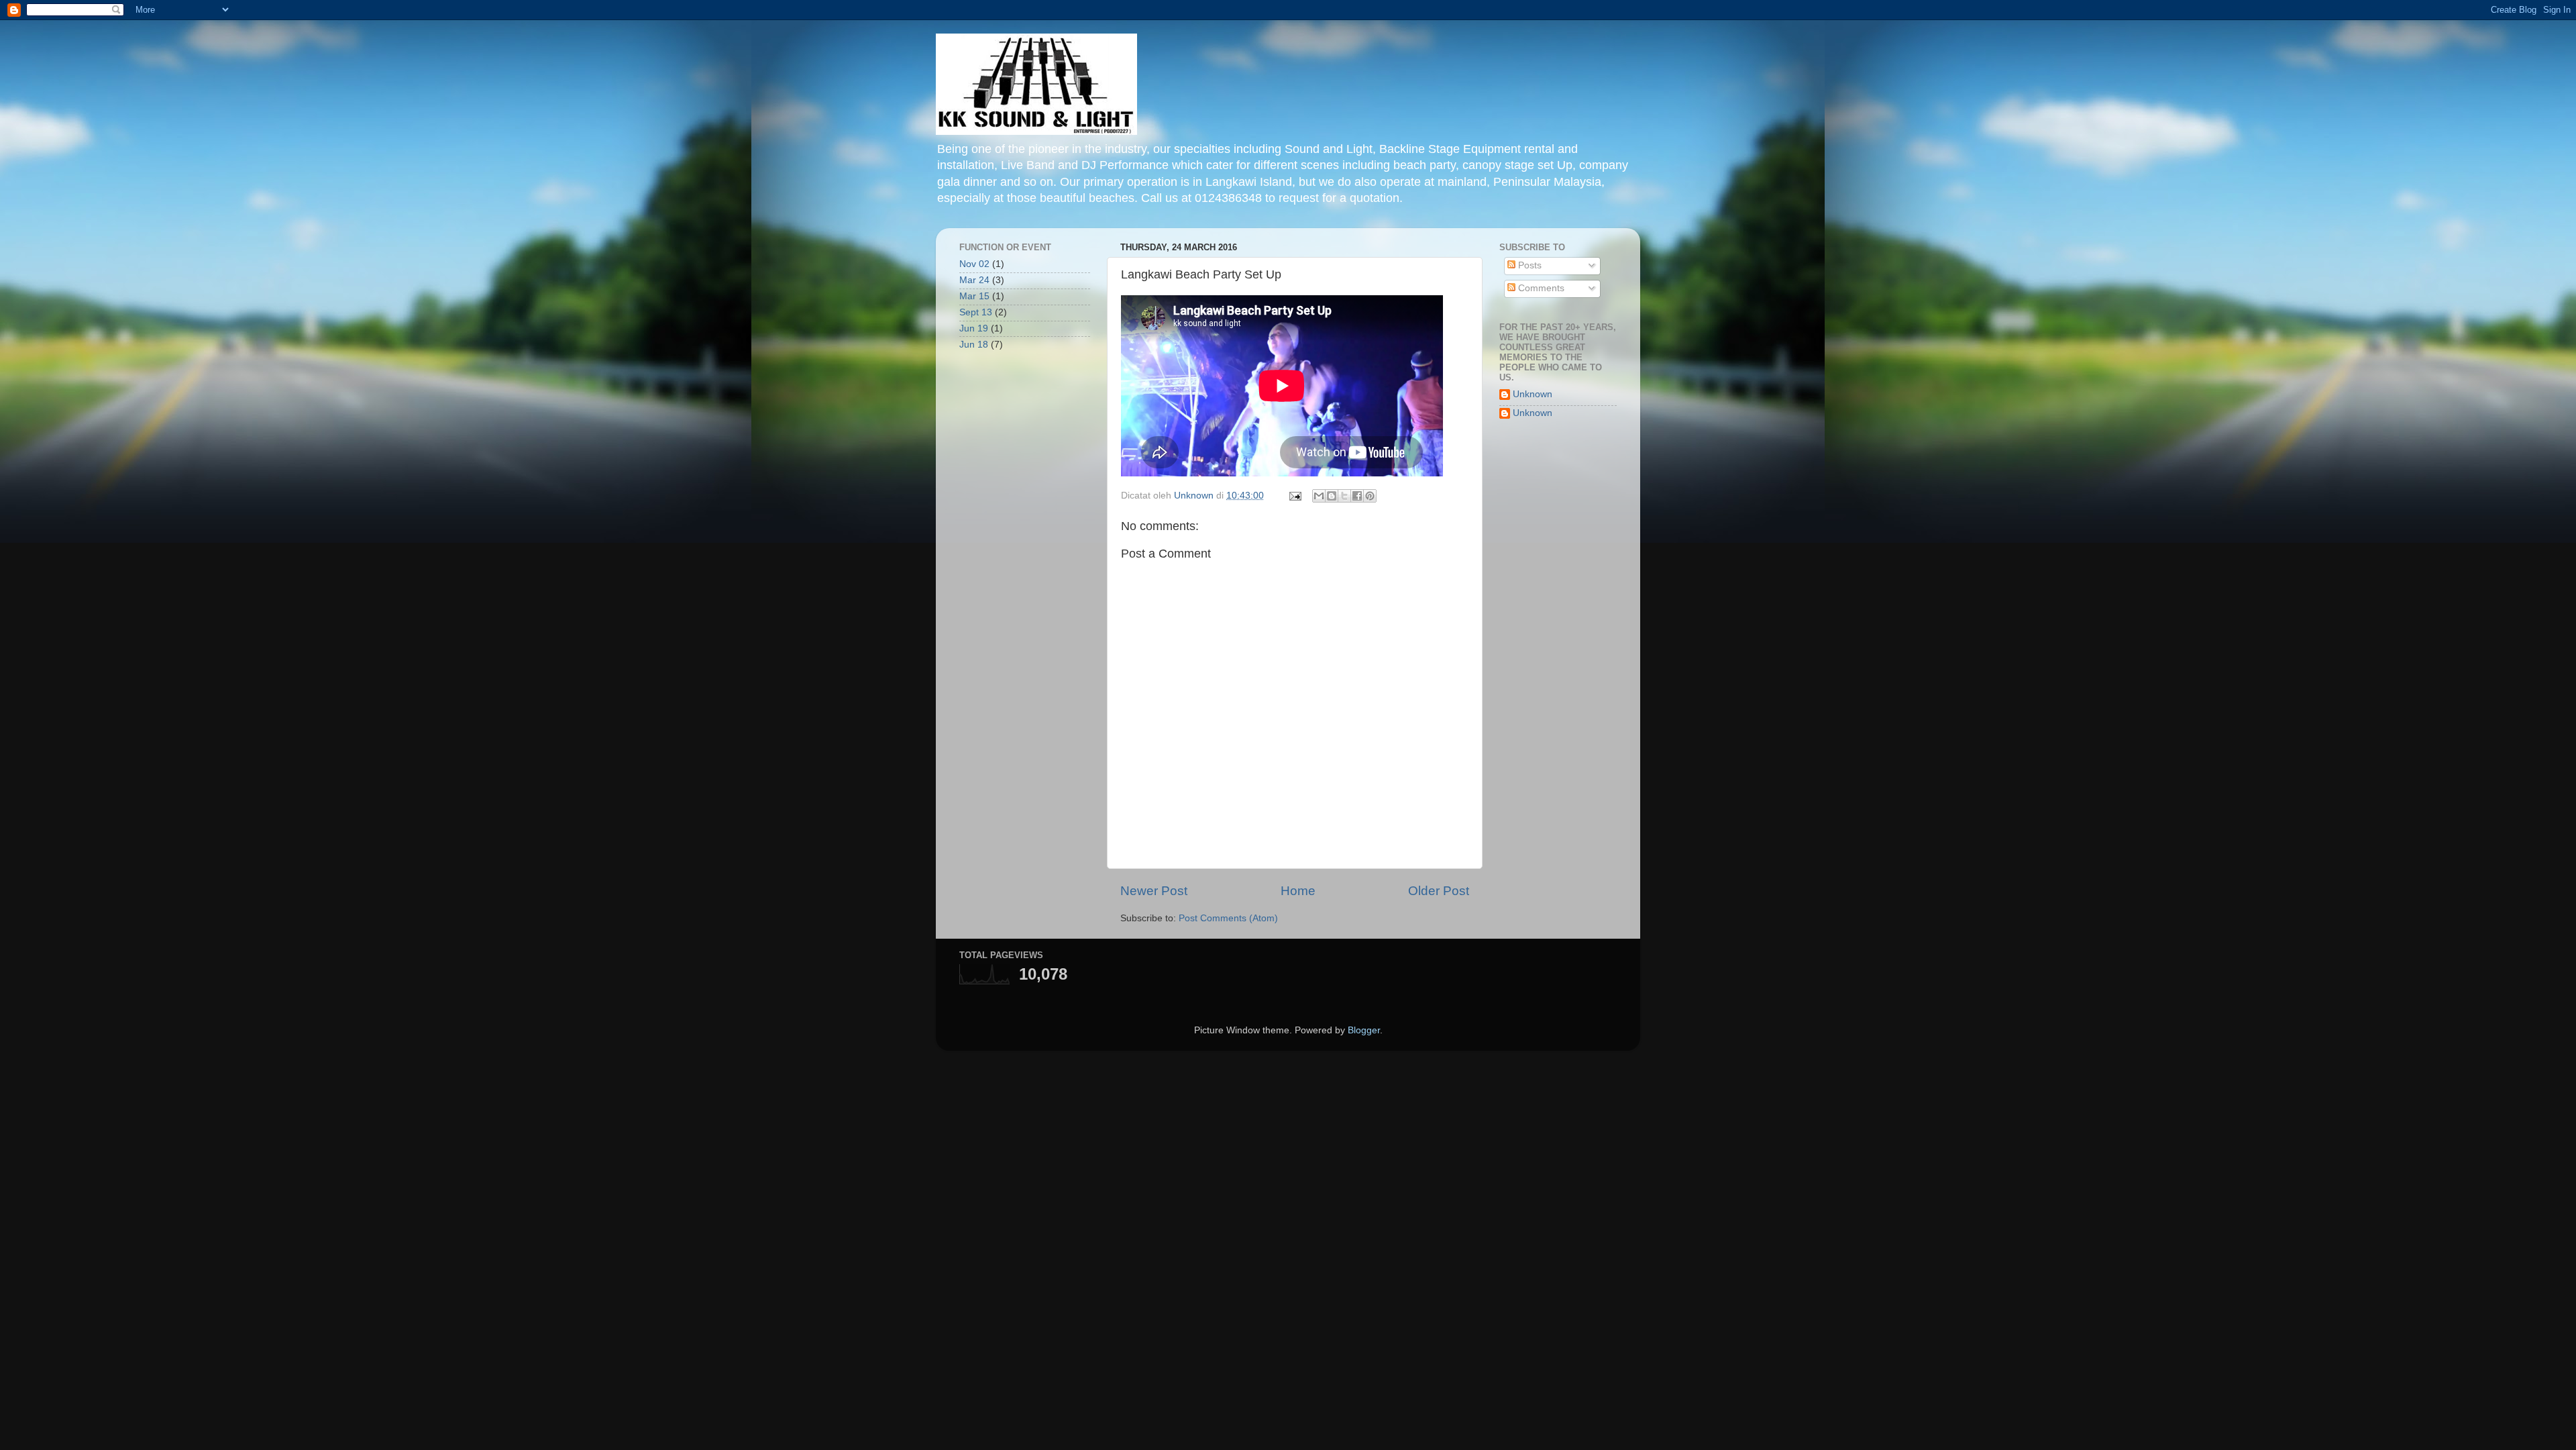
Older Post (1439, 891)
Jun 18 (974, 345)
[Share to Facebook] (1357, 496)
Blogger (1364, 1030)
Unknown (1533, 394)
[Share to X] (1344, 496)
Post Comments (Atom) (1228, 918)
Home (1298, 891)
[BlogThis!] (1332, 496)
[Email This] (1319, 496)
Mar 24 (974, 280)
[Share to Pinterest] (1370, 496)
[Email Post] (1294, 496)
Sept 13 (976, 312)
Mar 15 (974, 296)
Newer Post (1154, 891)
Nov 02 (974, 264)
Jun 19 (974, 328)
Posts (1528, 265)
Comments (1540, 288)
